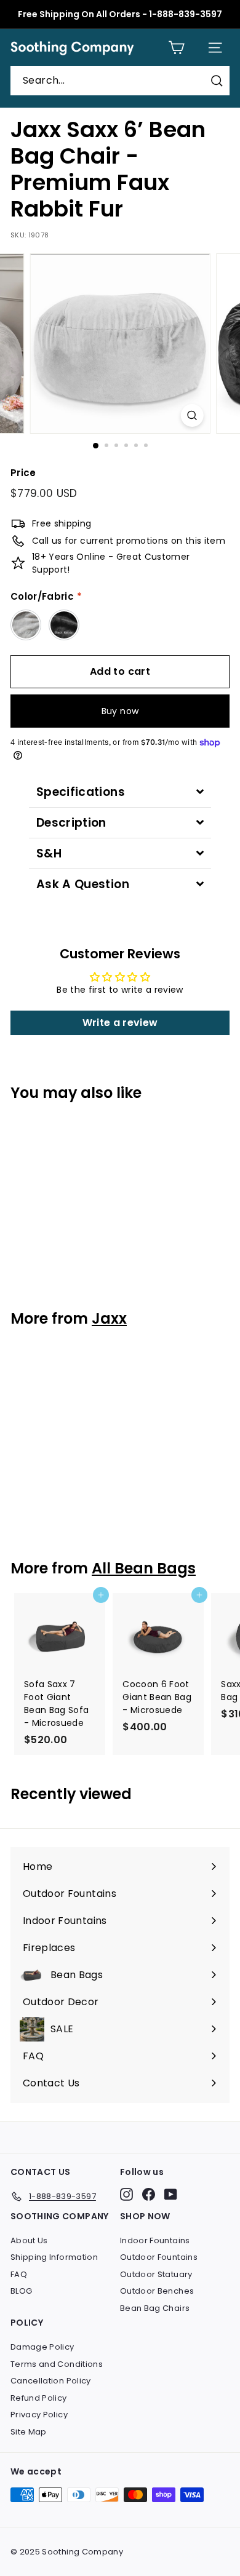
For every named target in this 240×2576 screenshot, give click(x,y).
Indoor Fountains (155, 2240)
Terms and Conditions (57, 2364)
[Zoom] (192, 415)
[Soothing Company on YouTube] (171, 2194)
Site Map (29, 2432)
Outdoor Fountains (159, 2257)
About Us (29, 2240)
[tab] (120, 792)
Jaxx (109, 1318)
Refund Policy (39, 2398)
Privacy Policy (39, 2415)
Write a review (120, 1023)
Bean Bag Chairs (155, 2308)
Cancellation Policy (51, 2381)
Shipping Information (54, 2257)
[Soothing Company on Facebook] (149, 2194)
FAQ (19, 2274)
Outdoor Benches (157, 2291)
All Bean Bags (144, 1568)
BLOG (21, 2291)
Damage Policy (42, 2347)
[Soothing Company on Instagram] (126, 2194)
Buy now (120, 711)
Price (23, 473)
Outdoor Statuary (156, 2274)
